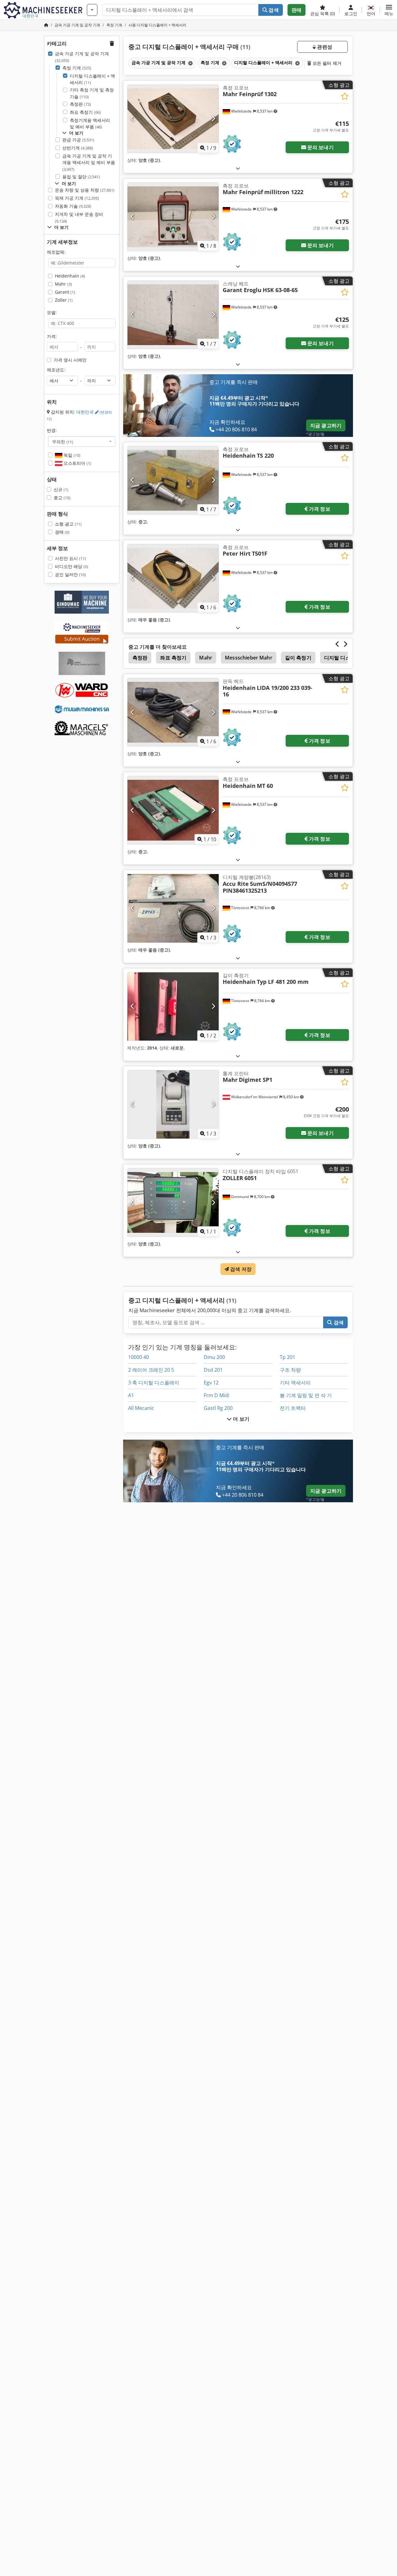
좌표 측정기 (85, 112)
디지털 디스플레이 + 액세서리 (92, 79)
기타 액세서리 (295, 1383)
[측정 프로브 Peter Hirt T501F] (173, 578)
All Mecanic (141, 1408)
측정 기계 (77, 68)
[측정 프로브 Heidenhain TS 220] (173, 480)
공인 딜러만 (70, 574)
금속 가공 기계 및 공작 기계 (82, 57)
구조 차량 (290, 1370)
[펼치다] (238, 168)
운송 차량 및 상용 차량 (85, 190)
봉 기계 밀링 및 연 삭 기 (306, 1395)
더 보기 (241, 1419)
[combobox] (82, 442)
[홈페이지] (46, 25)
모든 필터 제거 (326, 63)
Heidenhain (70, 276)
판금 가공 (78, 140)
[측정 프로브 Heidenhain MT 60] (173, 810)
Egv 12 (211, 1383)
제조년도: (56, 370)
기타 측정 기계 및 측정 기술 (92, 93)
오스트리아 (77, 463)
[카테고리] (92, 10)
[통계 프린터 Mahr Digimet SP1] (173, 1104)
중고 (62, 497)
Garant (65, 292)
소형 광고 (68, 524)
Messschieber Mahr (249, 658)
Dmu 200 (214, 1357)
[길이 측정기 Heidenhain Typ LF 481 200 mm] (173, 1006)
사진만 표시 (70, 558)
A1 (131, 1395)
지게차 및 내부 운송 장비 (79, 218)
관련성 (324, 47)
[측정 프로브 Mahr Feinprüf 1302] (173, 119)
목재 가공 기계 (77, 198)
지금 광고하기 (326, 425)
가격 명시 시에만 (70, 360)
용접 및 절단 (81, 177)
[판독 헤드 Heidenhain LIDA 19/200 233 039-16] (173, 712)
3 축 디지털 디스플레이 (154, 1383)
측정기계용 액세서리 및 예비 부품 (90, 124)
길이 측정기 (298, 658)
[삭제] (190, 63)
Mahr (63, 284)
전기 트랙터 (293, 1408)
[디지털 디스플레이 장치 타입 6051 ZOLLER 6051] (173, 1202)
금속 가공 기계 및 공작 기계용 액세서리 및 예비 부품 (89, 162)
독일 (71, 455)
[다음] (213, 119)
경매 (62, 532)
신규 (61, 489)
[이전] (133, 119)
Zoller (64, 300)
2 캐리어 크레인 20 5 (151, 1370)
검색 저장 (240, 1269)
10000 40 (138, 1357)
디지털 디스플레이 (345, 658)
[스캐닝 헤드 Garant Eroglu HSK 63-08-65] (173, 315)
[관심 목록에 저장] (345, 96)
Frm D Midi (216, 1395)
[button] (389, 10)
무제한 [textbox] (63, 442)
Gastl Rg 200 (218, 1408)
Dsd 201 (213, 1370)
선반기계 (78, 148)
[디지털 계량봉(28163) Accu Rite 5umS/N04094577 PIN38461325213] (173, 908)
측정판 (80, 104)
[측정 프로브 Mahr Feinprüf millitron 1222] (173, 217)
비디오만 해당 (71, 566)
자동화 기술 (73, 206)
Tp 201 (288, 1357)
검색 (273, 10)
